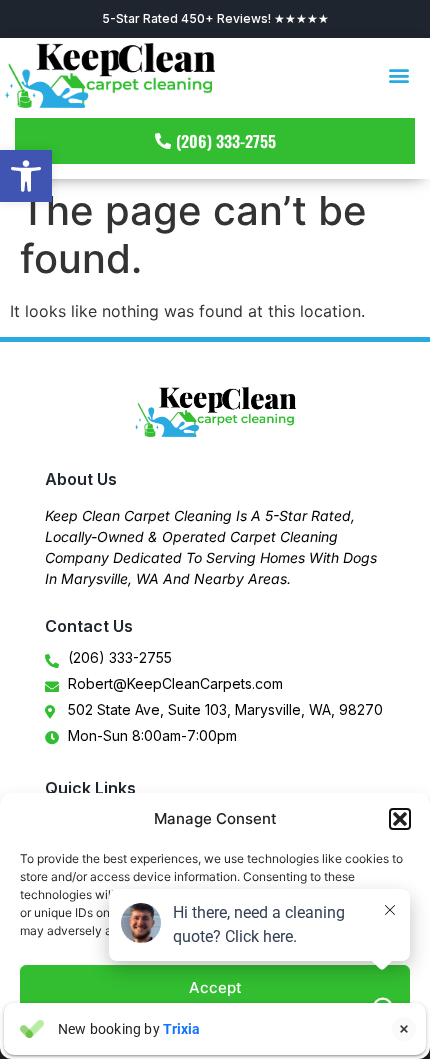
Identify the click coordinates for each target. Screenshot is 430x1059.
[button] (26, 176)
